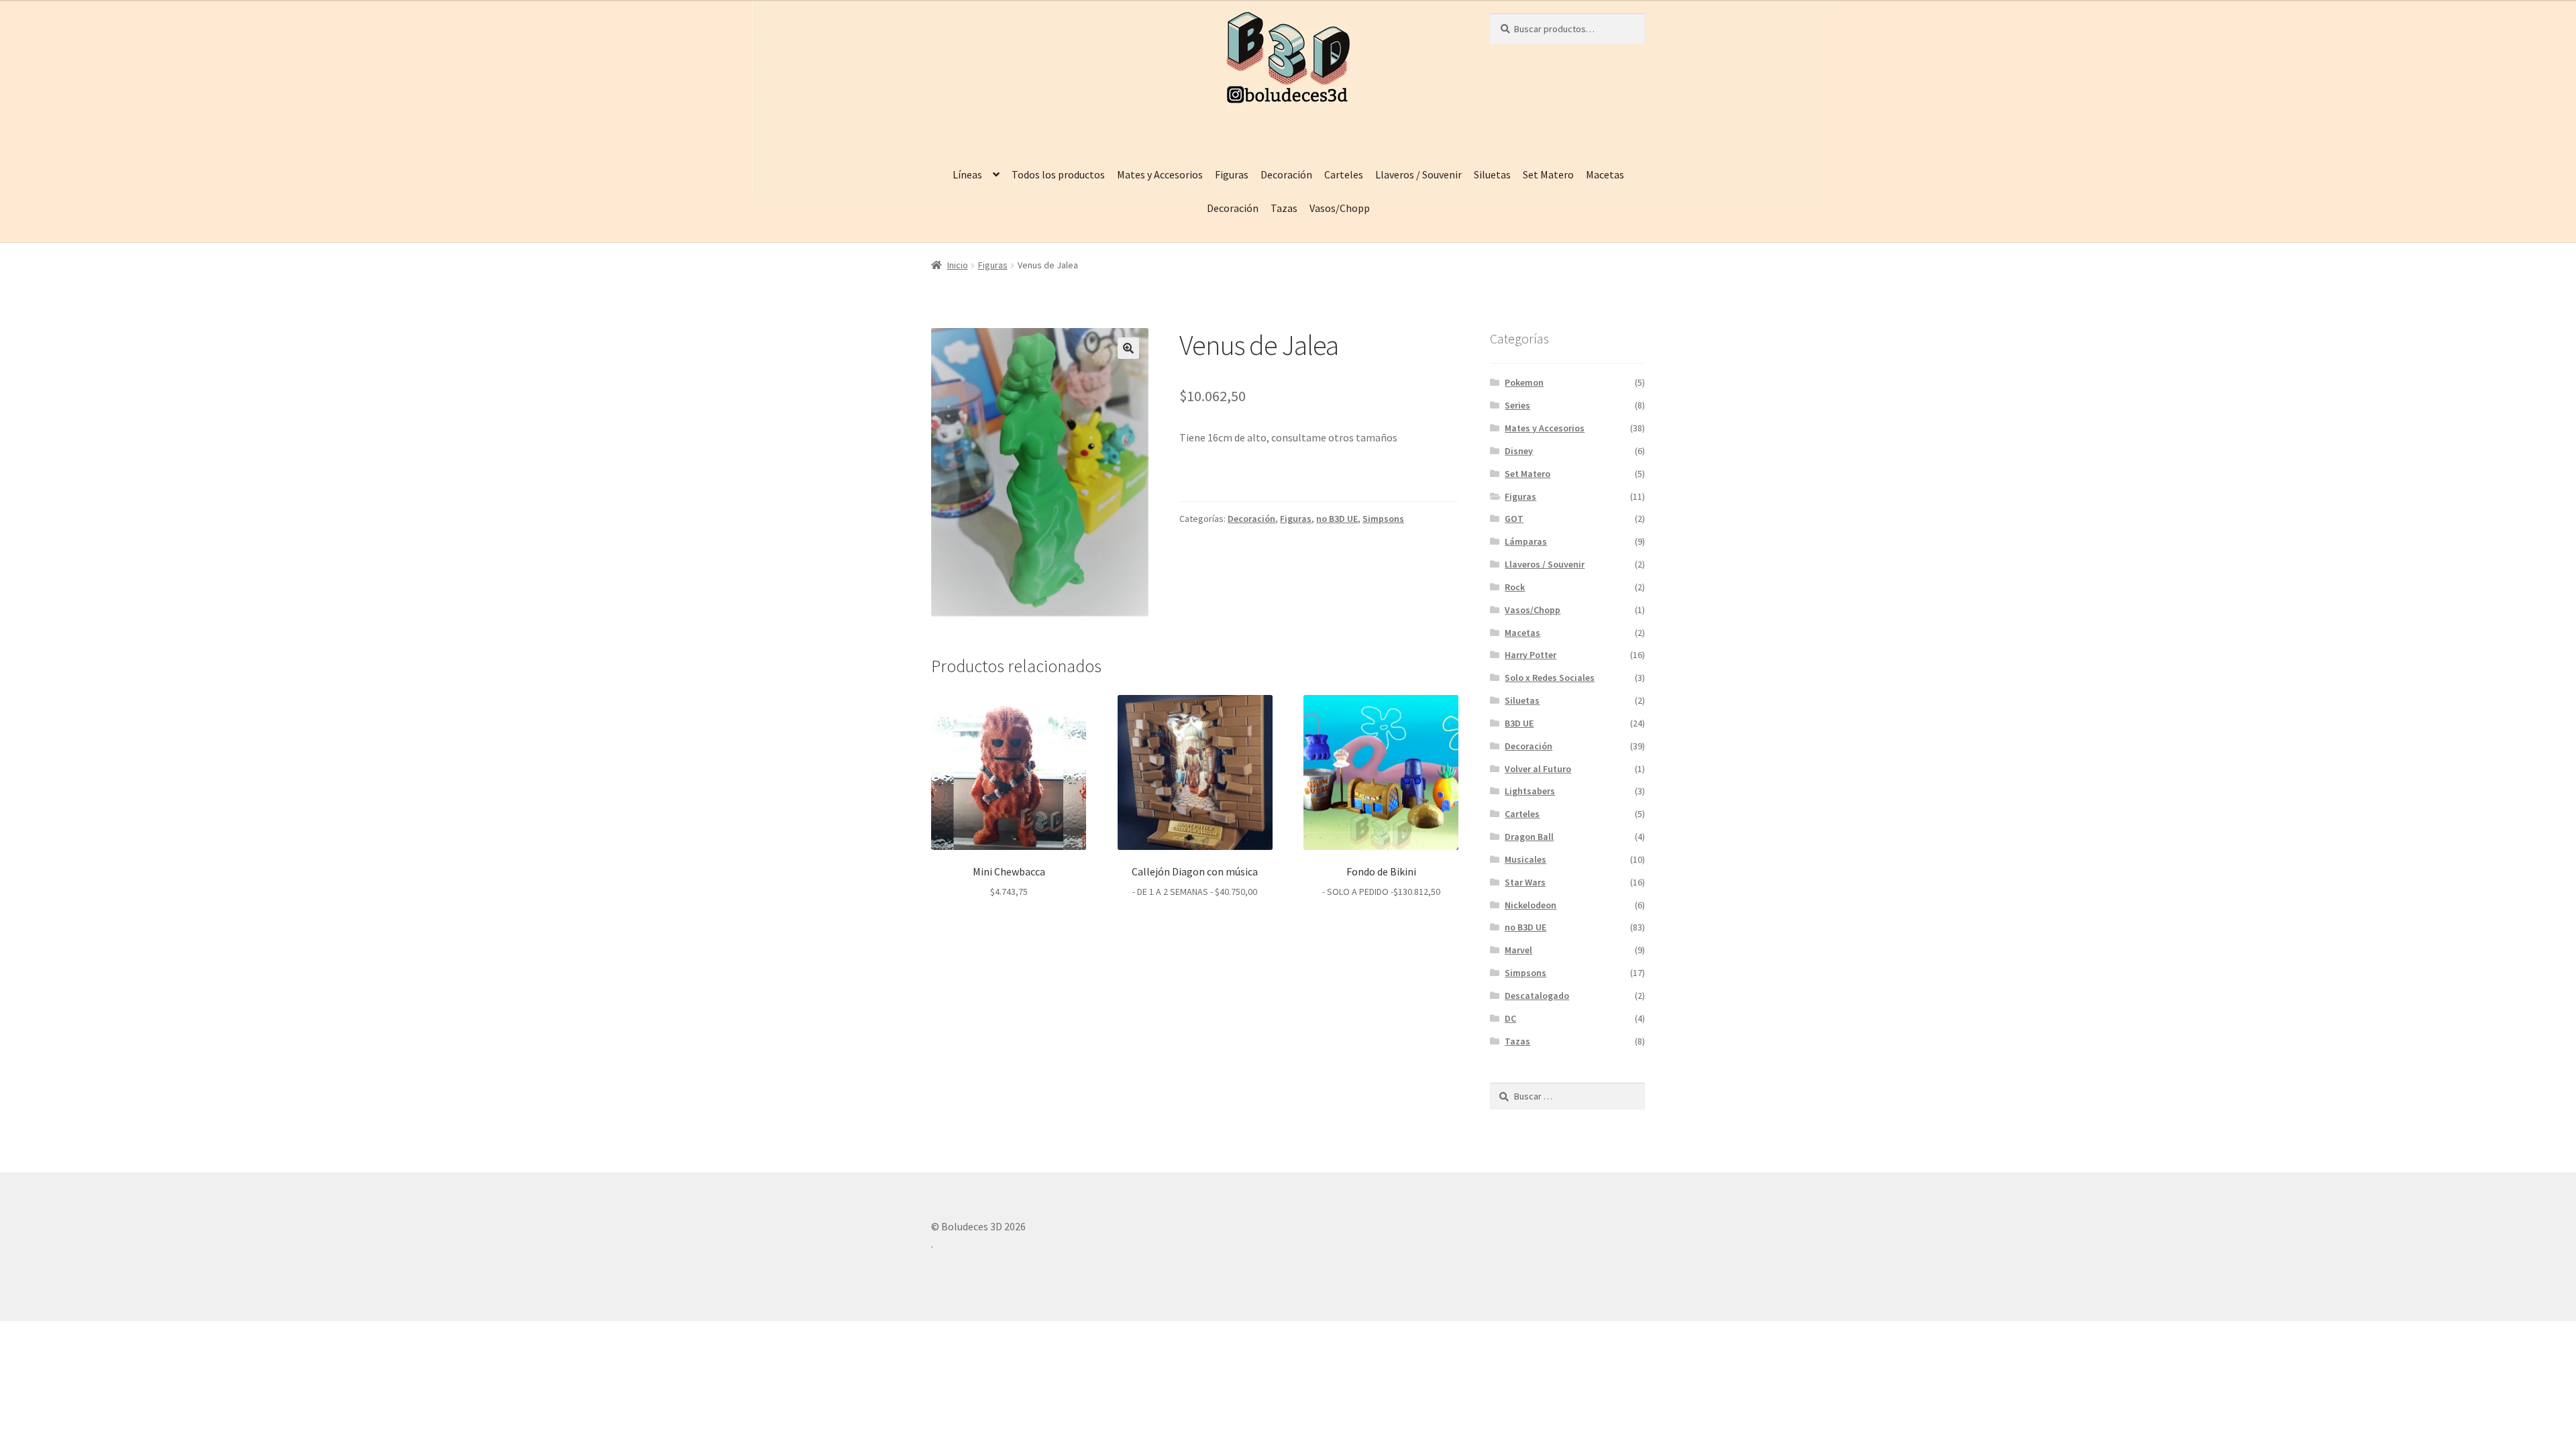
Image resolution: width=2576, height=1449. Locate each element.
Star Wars (1525, 882)
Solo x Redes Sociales (1550, 678)
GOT (1514, 519)
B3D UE (1519, 723)
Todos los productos (1058, 174)
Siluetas (1492, 174)
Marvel (1518, 950)
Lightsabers (1530, 791)
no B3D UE (1337, 519)
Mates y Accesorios (1160, 174)
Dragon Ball (1529, 837)
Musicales (1525, 859)
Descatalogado (1537, 996)
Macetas (1605, 174)
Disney (1519, 451)
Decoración (1286, 174)
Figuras (1232, 174)
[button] (1128, 348)
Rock (1515, 587)
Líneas (967, 174)
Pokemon (1524, 382)
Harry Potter (1531, 655)
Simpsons (1383, 519)
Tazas (1284, 208)
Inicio (958, 265)
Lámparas (1526, 541)
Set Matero (1548, 174)
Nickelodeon (1531, 905)
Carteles (1344, 174)
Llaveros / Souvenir (1418, 174)
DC (1510, 1018)
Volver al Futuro (1538, 769)
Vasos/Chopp (1340, 208)
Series (1517, 405)
